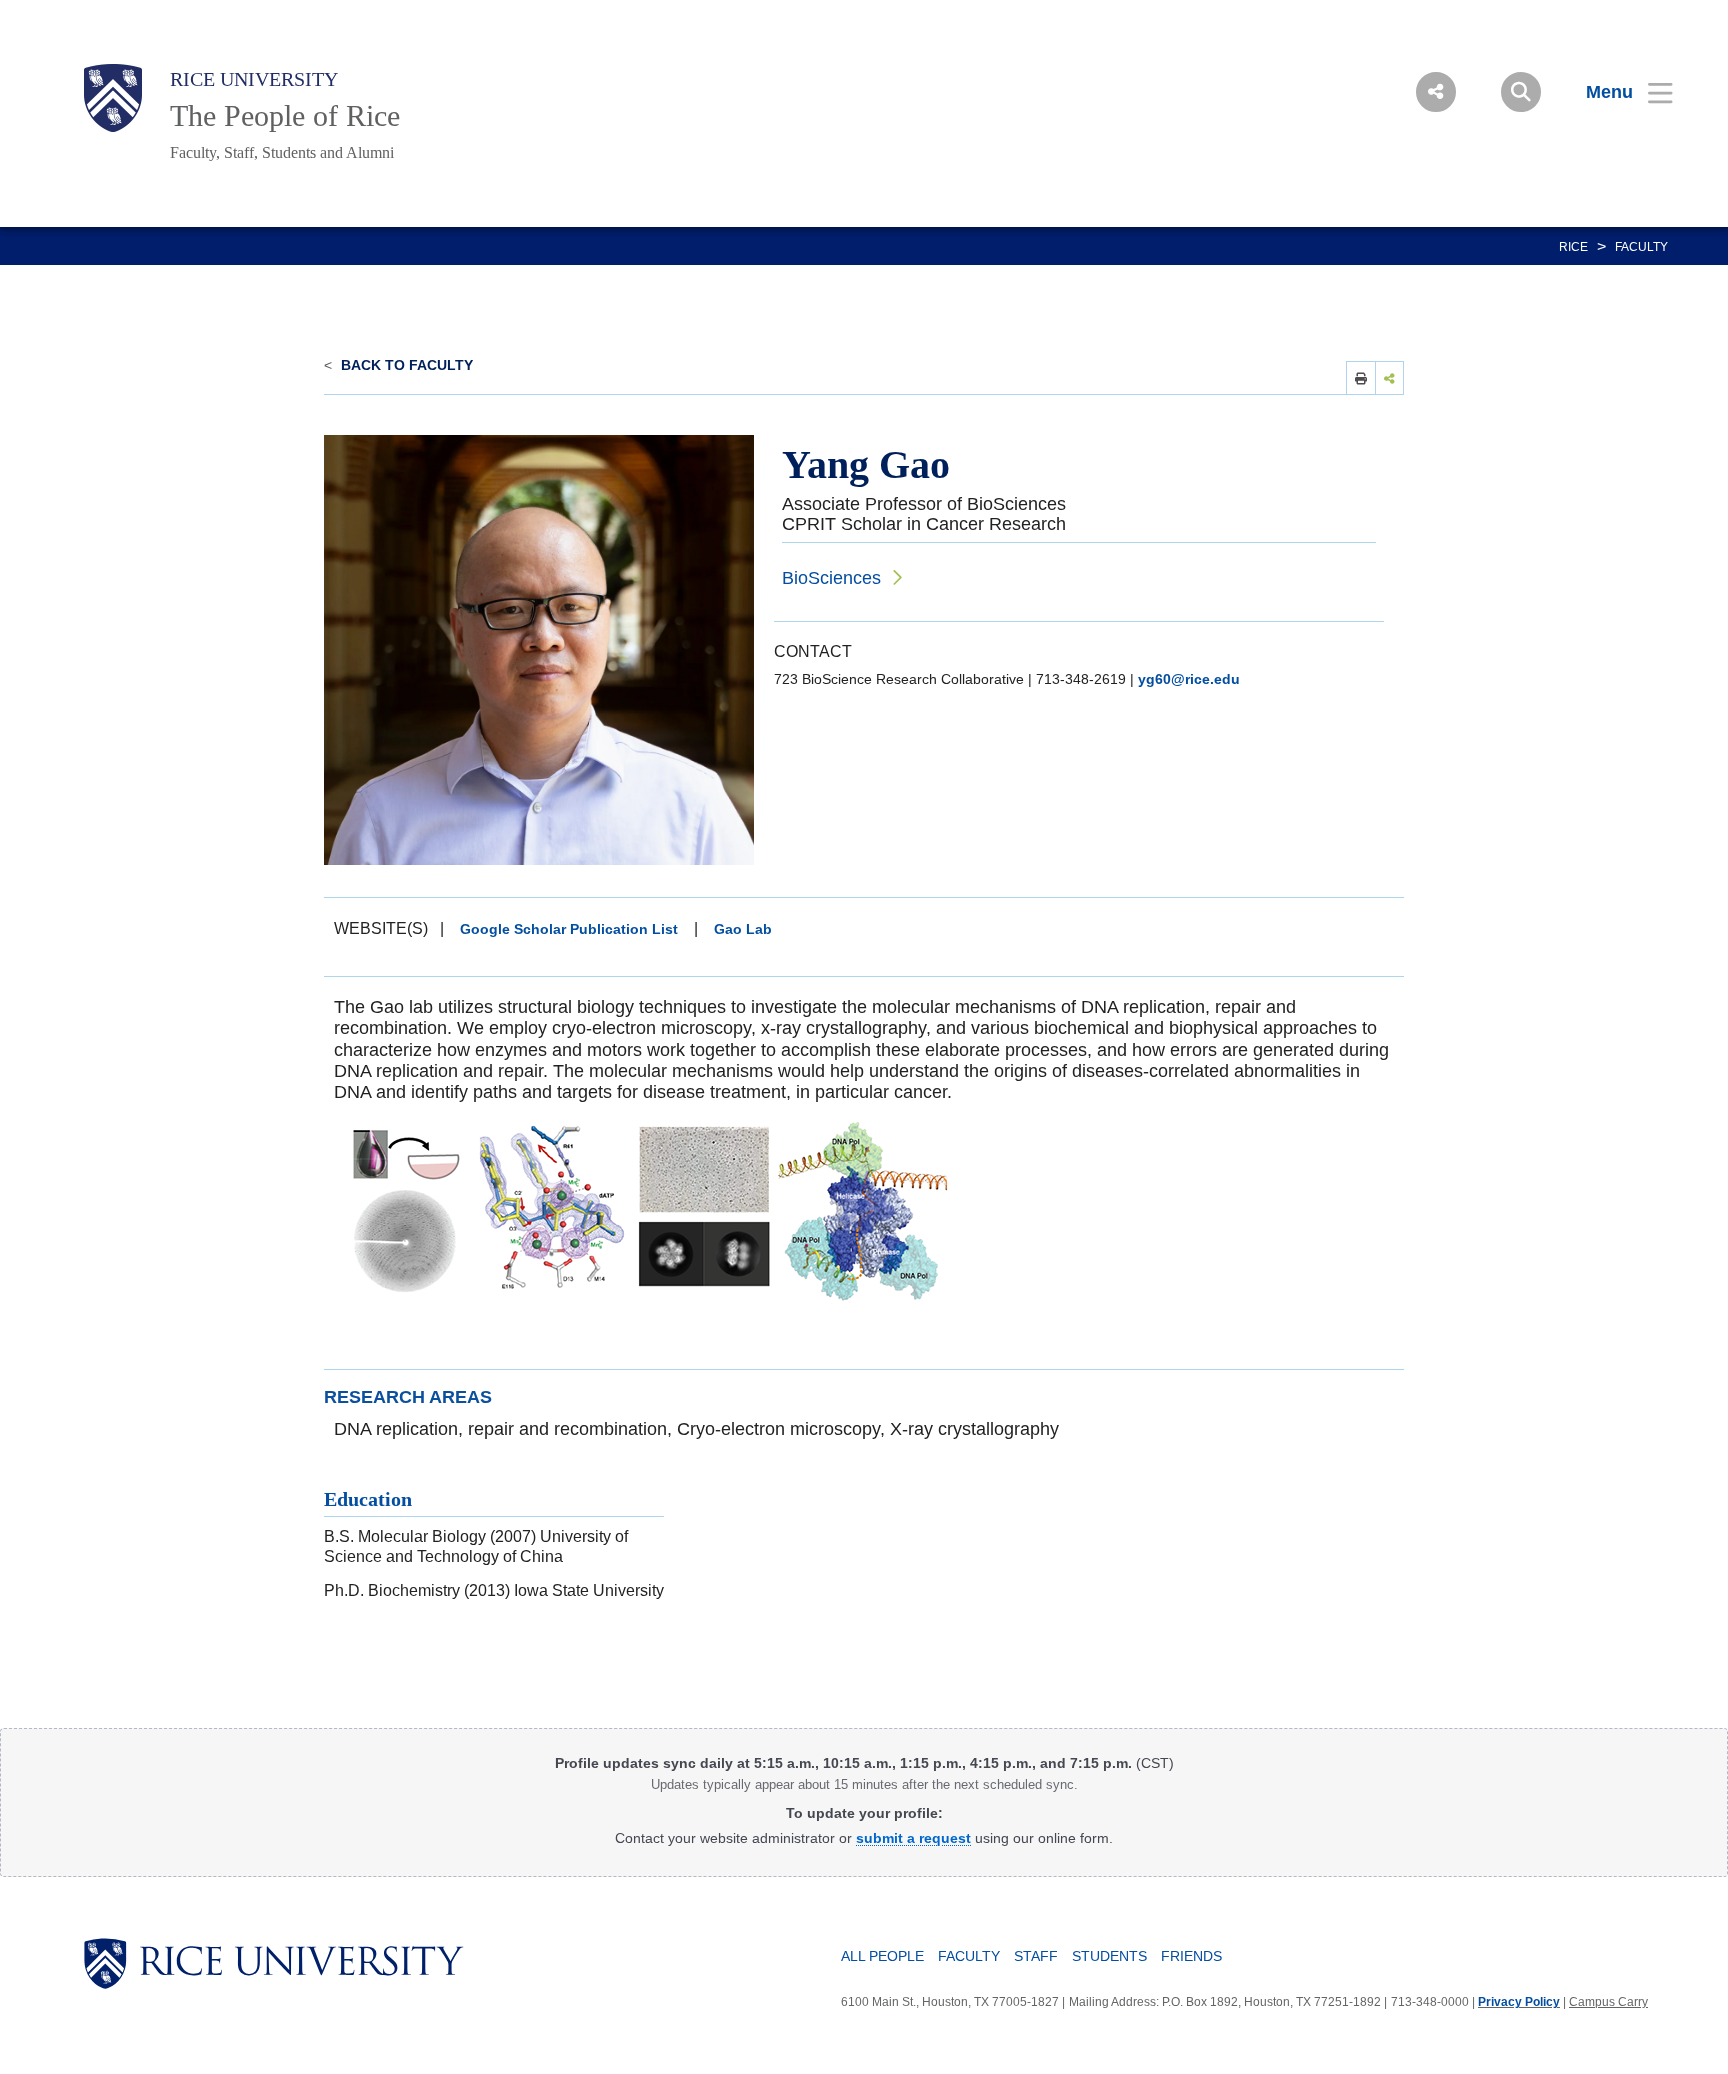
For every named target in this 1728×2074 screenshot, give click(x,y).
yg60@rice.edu (1189, 679)
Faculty (1641, 247)
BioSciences (831, 578)
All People (882, 1956)
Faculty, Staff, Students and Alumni (282, 152)
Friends (1191, 1956)
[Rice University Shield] (113, 98)
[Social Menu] (1436, 92)
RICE (1573, 247)
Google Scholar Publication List (569, 929)
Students (1109, 1956)
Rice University (254, 79)
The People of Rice (285, 115)
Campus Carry (1608, 2002)
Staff (1036, 1956)
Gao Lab (743, 929)
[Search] (1521, 92)
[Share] (1390, 377)
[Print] (1361, 377)
